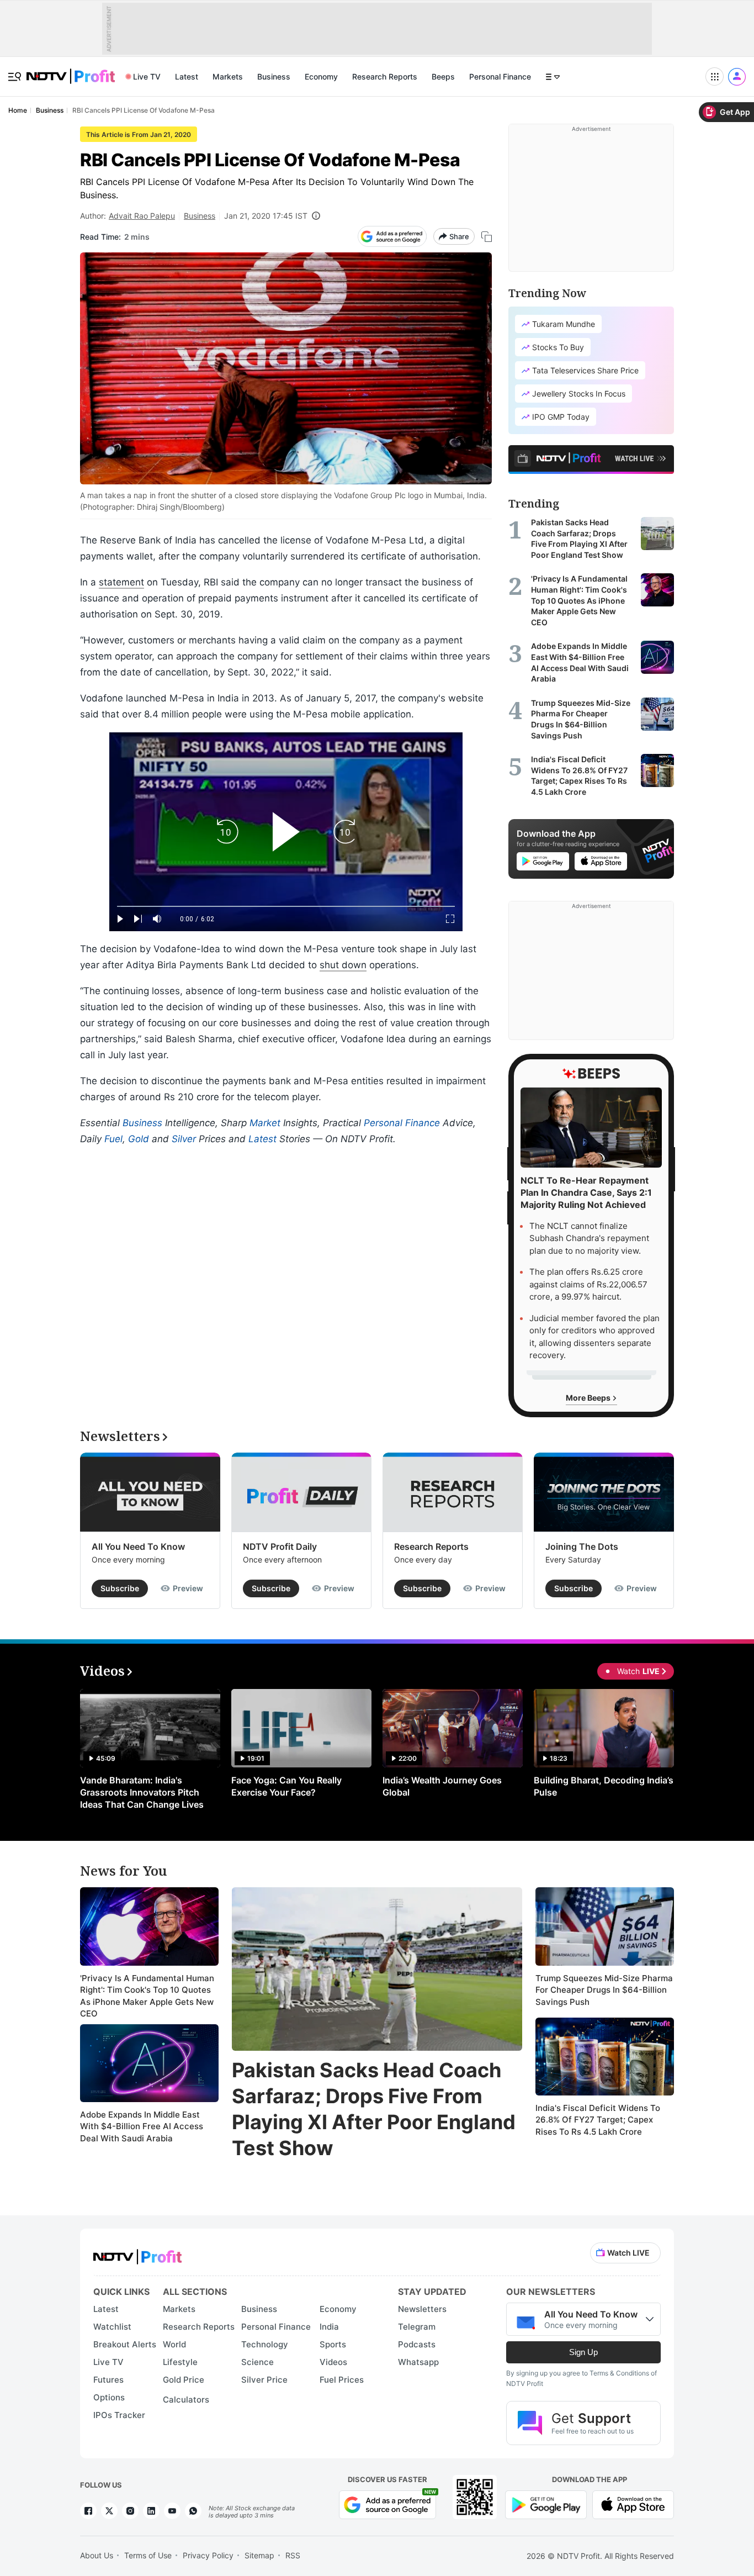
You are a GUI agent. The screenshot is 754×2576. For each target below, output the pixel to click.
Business (274, 76)
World (174, 2344)
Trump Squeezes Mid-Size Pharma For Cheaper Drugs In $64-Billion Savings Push (604, 1990)
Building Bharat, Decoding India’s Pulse (604, 1786)
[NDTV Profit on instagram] (130, 2511)
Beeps (443, 76)
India (329, 2327)
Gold (139, 1139)
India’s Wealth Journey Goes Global (442, 1786)
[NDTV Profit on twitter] (109, 2511)
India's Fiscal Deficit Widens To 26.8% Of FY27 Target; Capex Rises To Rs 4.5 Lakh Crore (598, 2120)
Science (257, 2362)
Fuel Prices (342, 2380)
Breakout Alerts (125, 2344)
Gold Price (184, 2380)
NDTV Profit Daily (280, 1546)
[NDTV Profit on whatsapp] (193, 2511)
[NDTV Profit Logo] (137, 2253)
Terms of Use (148, 2555)
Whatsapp (418, 2362)
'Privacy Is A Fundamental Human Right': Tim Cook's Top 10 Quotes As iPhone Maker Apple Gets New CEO (147, 1996)
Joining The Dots (582, 1546)
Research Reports (385, 76)
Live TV (147, 76)
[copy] (487, 237)
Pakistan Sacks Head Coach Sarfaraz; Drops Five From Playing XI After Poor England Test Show (374, 2109)
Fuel (113, 1139)
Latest (187, 76)
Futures (108, 2380)
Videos (333, 2362)
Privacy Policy (208, 2555)
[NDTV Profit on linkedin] (151, 2511)
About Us (97, 2555)
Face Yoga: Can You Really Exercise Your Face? (286, 1786)
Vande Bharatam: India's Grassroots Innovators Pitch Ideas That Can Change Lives (142, 1792)
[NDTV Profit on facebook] (88, 2511)
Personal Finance (500, 76)
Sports (333, 2344)
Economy (321, 76)
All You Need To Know (138, 1546)
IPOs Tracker (119, 2415)
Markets (228, 76)
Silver (184, 1139)
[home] (71, 70)
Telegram (417, 2327)
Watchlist (112, 2327)
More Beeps (589, 1398)
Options (109, 2397)
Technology (265, 2344)
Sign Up (583, 2352)
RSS (293, 2555)
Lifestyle (180, 2362)
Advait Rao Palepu (142, 216)
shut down (343, 965)
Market (265, 1123)
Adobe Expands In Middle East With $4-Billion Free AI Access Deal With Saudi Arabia (142, 2126)
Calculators (186, 2400)
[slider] (286, 907)
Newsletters (422, 2309)
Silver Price (264, 2380)
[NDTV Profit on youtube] (172, 2511)
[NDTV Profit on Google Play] (546, 2503)
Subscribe (120, 1588)
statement (121, 582)
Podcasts (417, 2344)
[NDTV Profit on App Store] (633, 2503)
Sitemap (259, 2555)
